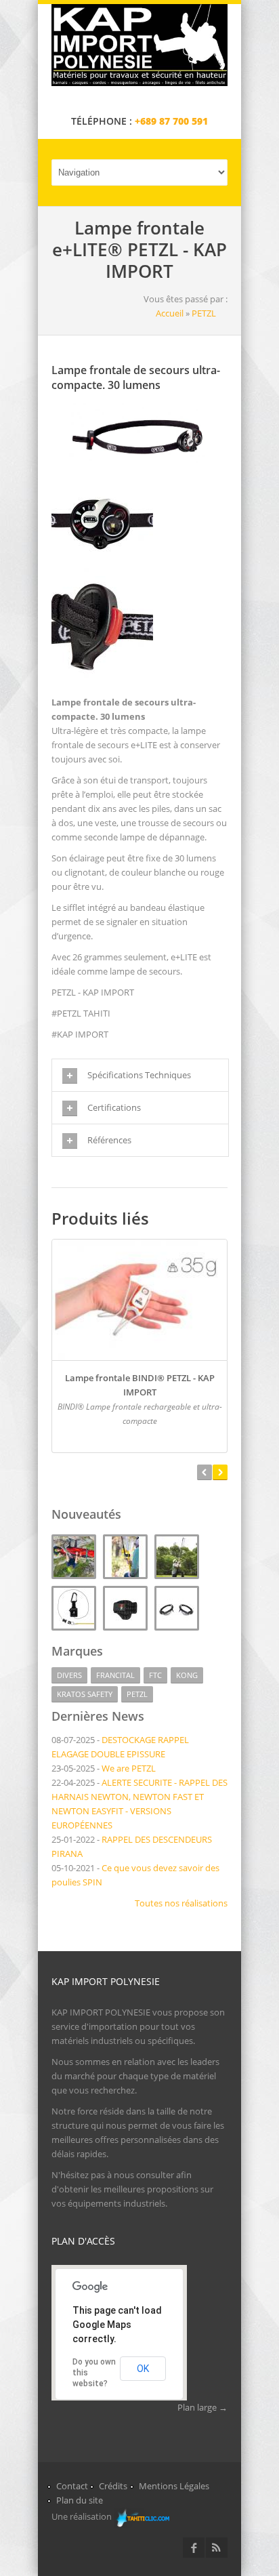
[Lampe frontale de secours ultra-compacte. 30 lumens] (139, 463)
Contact (72, 2486)
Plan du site (80, 2500)
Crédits (113, 2486)
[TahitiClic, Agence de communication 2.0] (142, 2518)
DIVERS (69, 1675)
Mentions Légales (174, 2486)
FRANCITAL (115, 1675)
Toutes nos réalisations (181, 1903)
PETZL (204, 313)
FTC (155, 1675)
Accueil (170, 313)
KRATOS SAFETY (85, 1694)
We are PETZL (129, 1768)
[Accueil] (139, 83)
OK (143, 2369)
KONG (187, 1675)
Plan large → (202, 2407)
